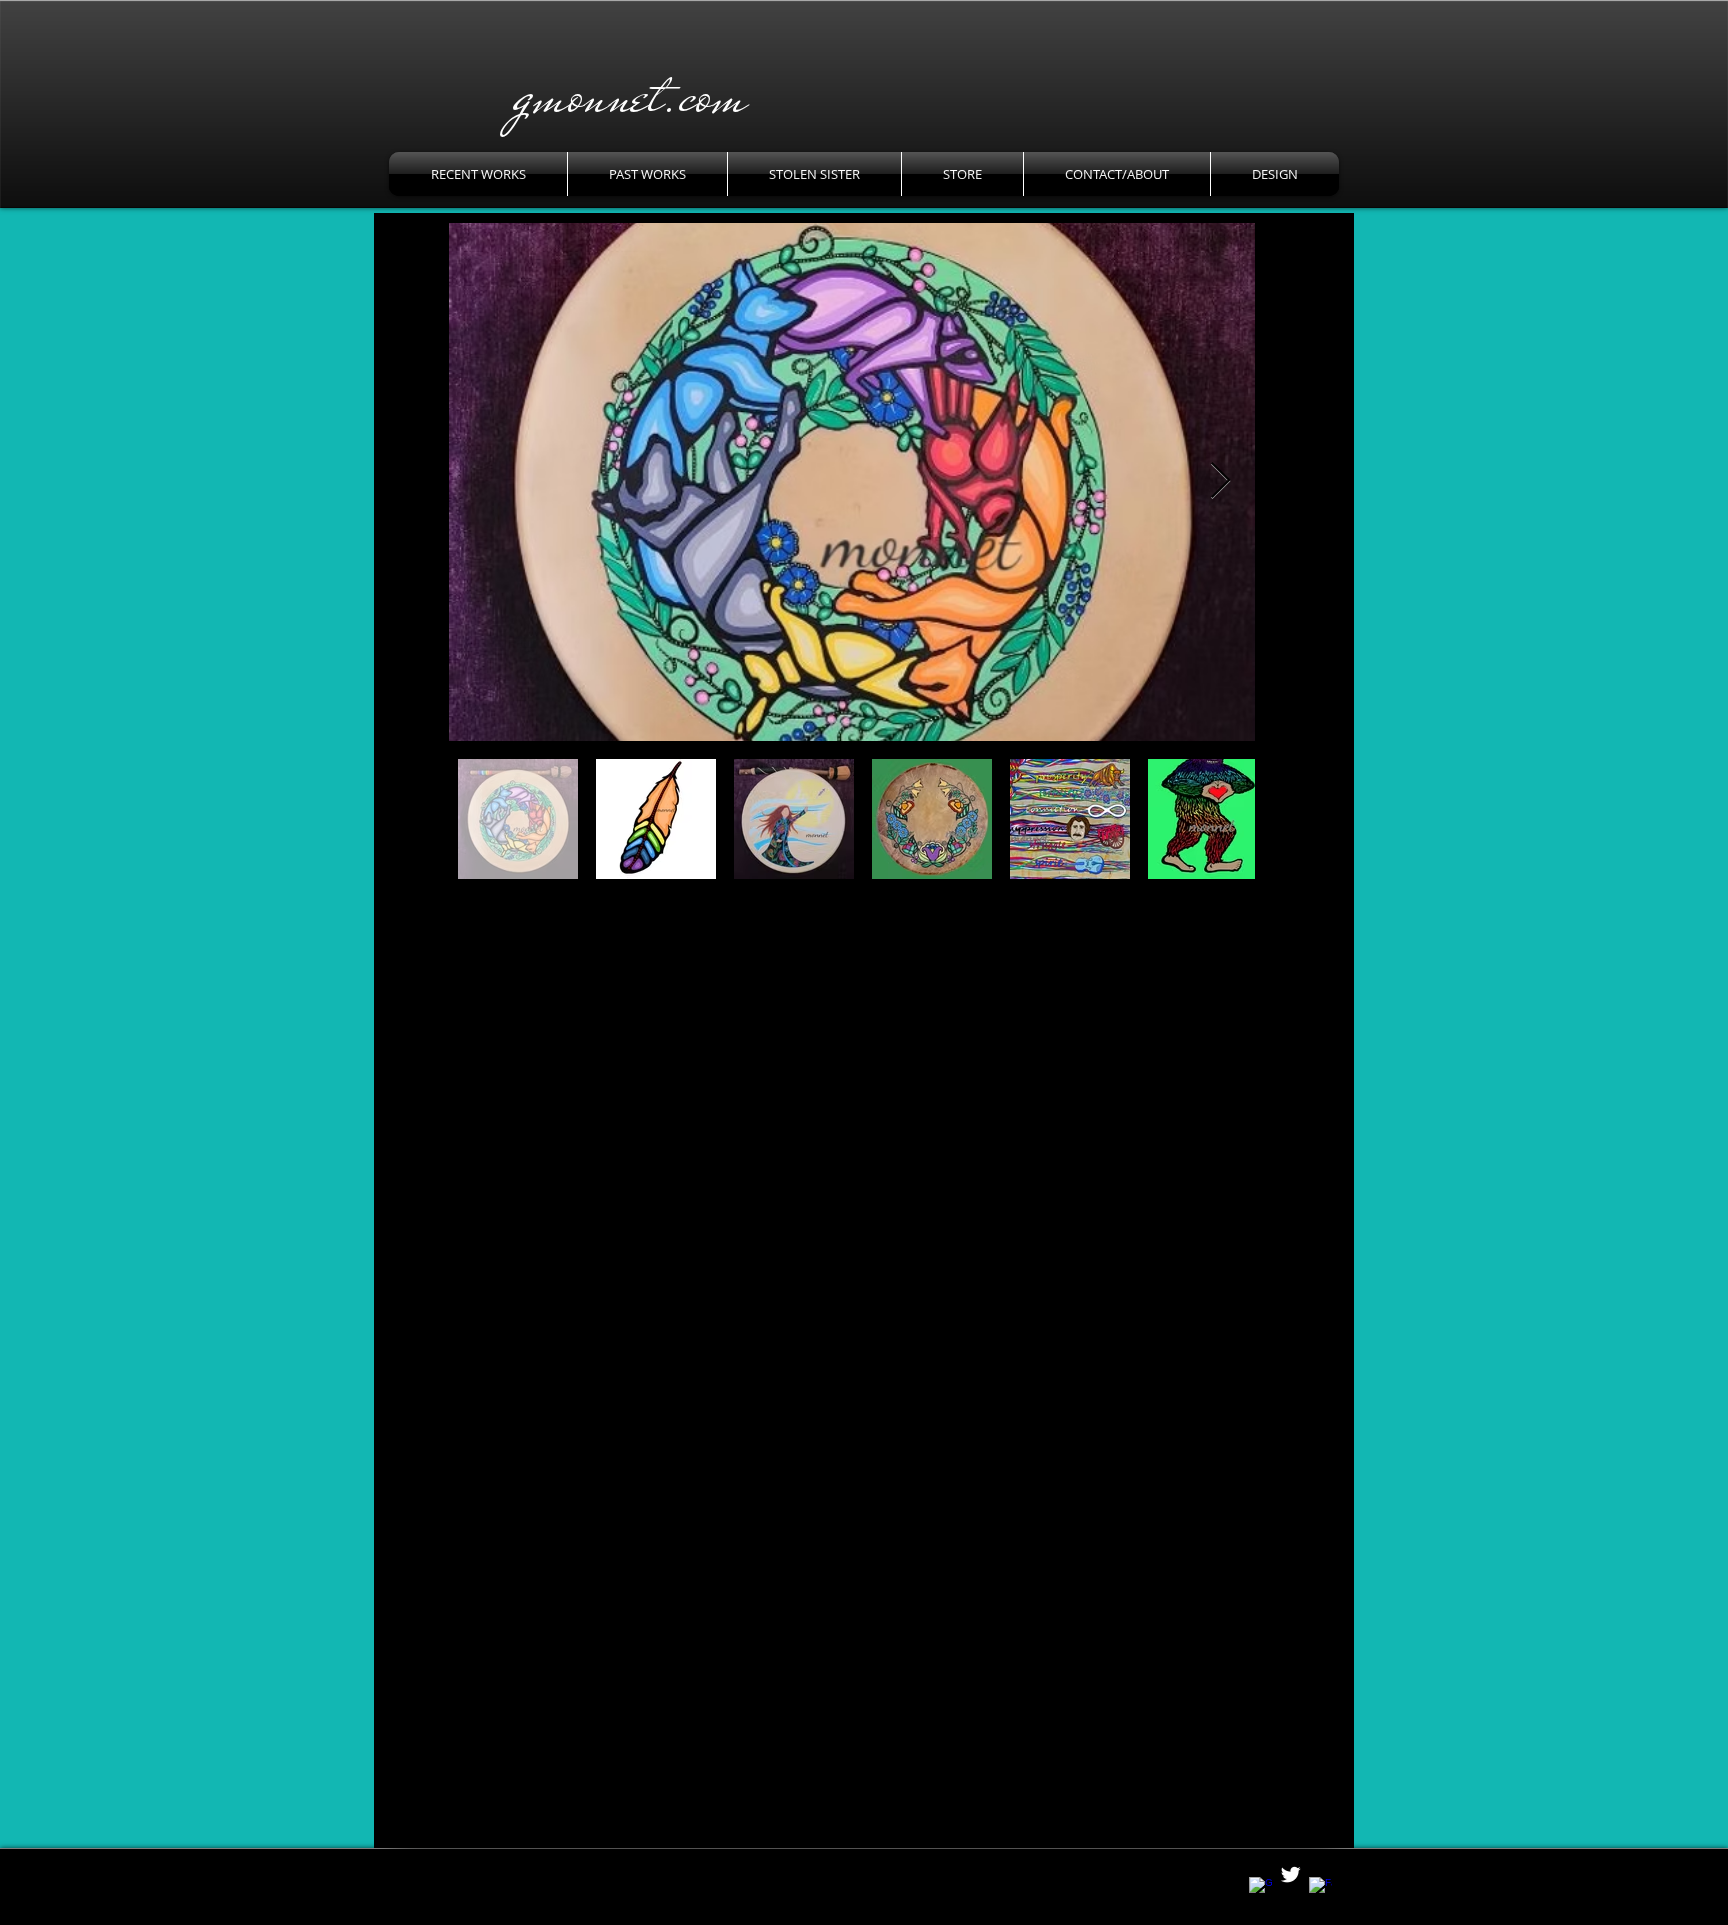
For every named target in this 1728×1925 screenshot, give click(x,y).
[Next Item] (1220, 481)
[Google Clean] (1260, 1888)
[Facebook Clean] (1320, 1888)
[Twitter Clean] (1290, 1874)
